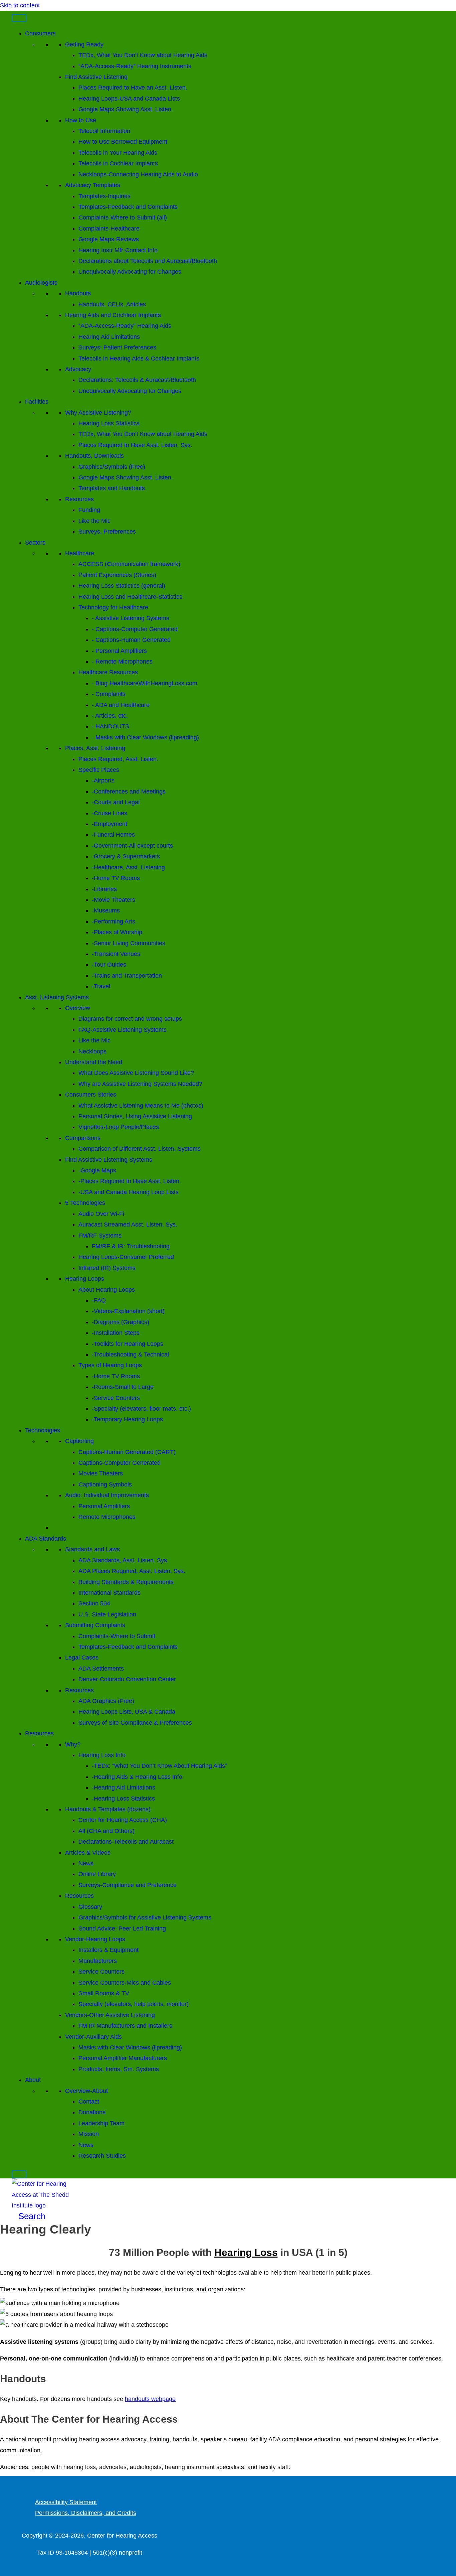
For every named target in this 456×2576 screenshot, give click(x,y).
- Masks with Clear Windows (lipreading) (145, 737)
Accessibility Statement (66, 2502)
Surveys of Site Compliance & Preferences (135, 1723)
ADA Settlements (101, 1669)
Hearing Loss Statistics (109, 423)
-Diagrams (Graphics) (121, 1322)
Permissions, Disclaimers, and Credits (86, 2513)
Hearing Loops (85, 1279)
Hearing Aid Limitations (109, 337)
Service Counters (101, 1972)
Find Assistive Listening (96, 77)
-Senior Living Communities (129, 943)
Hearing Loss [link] (246, 2252)
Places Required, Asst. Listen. (118, 759)
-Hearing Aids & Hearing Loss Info (137, 1777)
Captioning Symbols (105, 1484)
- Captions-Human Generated (131, 640)
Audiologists (41, 283)
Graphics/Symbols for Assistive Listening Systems (145, 1917)
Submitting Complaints (95, 1625)
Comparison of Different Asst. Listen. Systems (140, 1149)
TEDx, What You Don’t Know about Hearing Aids (143, 55)
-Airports (103, 780)
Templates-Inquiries (104, 196)
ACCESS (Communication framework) (129, 564)
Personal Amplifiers (104, 1506)
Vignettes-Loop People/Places (119, 1127)
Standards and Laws (92, 1549)
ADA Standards (46, 1539)
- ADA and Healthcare (121, 705)
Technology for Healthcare (113, 607)
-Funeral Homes (113, 835)
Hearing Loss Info (102, 1755)
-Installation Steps (116, 1333)
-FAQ (99, 1300)
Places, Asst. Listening (95, 748)
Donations (92, 2112)
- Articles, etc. (110, 716)
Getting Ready (84, 44)
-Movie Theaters (113, 900)
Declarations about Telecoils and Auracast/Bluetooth (148, 261)
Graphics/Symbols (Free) (112, 467)
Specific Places (99, 770)
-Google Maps (97, 1170)
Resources (79, 499)
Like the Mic (94, 521)
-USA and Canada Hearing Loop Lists (129, 1192)
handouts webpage (150, 2399)
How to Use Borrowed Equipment (123, 142)
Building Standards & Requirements (126, 1582)
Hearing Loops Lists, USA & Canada (127, 1712)
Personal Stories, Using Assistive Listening (135, 1116)
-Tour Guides (109, 965)
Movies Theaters (101, 1473)
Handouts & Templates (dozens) (108, 1809)
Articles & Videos (88, 1853)
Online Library (97, 1874)
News (86, 1863)
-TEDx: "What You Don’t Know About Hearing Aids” (159, 1766)
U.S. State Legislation (107, 1614)
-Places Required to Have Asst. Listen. (130, 1181)
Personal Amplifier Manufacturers (123, 2058)
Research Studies (102, 2156)
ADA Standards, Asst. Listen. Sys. (124, 1560)
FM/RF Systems (100, 1236)
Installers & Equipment (108, 1950)
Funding (89, 510)
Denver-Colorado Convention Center (127, 1679)
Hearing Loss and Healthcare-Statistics (130, 597)
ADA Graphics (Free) (106, 1701)
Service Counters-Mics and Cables (125, 1983)
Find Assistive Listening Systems (109, 1160)
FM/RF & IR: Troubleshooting (131, 1246)
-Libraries (104, 889)
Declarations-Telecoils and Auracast (126, 1842)
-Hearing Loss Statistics (123, 1799)
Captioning (79, 1441)
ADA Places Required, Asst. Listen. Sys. (132, 1571)
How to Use (81, 120)
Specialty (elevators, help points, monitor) (134, 2004)
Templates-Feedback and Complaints (128, 207)
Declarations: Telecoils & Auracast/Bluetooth (137, 380)
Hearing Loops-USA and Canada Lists (129, 99)
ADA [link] (274, 2439)
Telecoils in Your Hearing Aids (118, 153)
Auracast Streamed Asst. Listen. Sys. (128, 1225)
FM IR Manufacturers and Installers (125, 2026)
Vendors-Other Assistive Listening (110, 2015)
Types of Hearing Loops (110, 1365)
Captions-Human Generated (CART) (127, 1452)
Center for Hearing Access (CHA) (123, 1820)
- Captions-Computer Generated (135, 629)
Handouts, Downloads (94, 456)
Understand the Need (94, 1062)
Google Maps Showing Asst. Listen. (126, 109)
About (33, 2080)
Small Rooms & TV (104, 1993)
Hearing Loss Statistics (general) (122, 586)
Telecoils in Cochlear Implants (118, 163)
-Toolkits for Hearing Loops (128, 1344)
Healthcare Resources (108, 672)
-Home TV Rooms (116, 878)
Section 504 (94, 1603)
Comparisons (83, 1138)
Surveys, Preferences (107, 532)
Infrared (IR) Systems (107, 1268)
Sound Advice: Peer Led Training (122, 1928)
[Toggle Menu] (19, 18)
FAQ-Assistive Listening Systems (123, 1030)
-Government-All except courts (132, 846)
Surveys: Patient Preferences (117, 347)
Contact (89, 2102)
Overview (78, 1008)
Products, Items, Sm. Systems (119, 2069)
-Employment (109, 824)
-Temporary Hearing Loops (127, 1419)
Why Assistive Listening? (98, 413)
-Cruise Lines (109, 813)
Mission (89, 2134)
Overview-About (86, 2091)
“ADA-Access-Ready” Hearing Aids (125, 326)
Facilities (37, 402)
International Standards (109, 1593)
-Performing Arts (113, 921)
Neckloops (92, 1051)
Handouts (78, 293)
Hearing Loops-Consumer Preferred (126, 1257)
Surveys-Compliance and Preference (128, 1885)
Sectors (35, 543)
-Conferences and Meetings (129, 792)
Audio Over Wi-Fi (101, 1214)
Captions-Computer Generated (120, 1463)
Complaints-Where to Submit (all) (123, 218)
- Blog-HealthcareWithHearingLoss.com (145, 683)
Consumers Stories (91, 1095)
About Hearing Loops (107, 1290)
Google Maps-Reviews (109, 239)
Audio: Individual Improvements (107, 1495)
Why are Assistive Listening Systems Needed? (140, 1084)
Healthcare (80, 553)
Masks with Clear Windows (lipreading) (130, 2047)
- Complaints (109, 694)
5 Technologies (85, 1203)
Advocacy (78, 369)
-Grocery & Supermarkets (126, 856)
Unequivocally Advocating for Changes (130, 272)
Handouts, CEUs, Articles (112, 304)
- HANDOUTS (110, 726)
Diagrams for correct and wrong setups (130, 1019)
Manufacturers (98, 1961)
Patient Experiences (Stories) (117, 575)
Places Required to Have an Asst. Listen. (133, 88)
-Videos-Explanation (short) (128, 1311)
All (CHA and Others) (106, 1831)
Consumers (40, 33)
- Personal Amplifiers (119, 651)
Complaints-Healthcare (109, 229)
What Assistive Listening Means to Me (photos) (141, 1106)
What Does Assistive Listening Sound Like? (136, 1073)
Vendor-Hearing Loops (95, 1939)
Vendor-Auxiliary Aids (93, 2037)
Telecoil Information (104, 131)
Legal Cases (82, 1658)
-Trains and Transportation (127, 976)
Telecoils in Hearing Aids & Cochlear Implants (139, 359)
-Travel (101, 986)
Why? (73, 1744)
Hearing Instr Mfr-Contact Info (118, 250)
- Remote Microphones (122, 662)
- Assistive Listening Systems (131, 618)
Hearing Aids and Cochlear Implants (113, 315)
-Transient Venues (116, 954)
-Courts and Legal (116, 802)
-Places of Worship (117, 932)
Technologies (43, 1430)
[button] (29, 2216)
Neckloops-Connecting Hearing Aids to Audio (138, 174)
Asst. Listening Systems (57, 997)
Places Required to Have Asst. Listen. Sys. (135, 445)
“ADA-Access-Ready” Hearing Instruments (135, 66)
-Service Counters (116, 1398)
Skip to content (20, 5)
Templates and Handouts (112, 488)
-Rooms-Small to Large (123, 1387)
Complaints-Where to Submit (117, 1636)
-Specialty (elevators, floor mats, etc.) (141, 1409)
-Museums (106, 910)
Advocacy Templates (93, 185)
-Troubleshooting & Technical (130, 1354)
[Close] (19, 2174)
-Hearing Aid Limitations (124, 1787)
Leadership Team (101, 2123)
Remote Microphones (107, 1517)
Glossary (90, 1907)
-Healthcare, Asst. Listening (128, 867)
